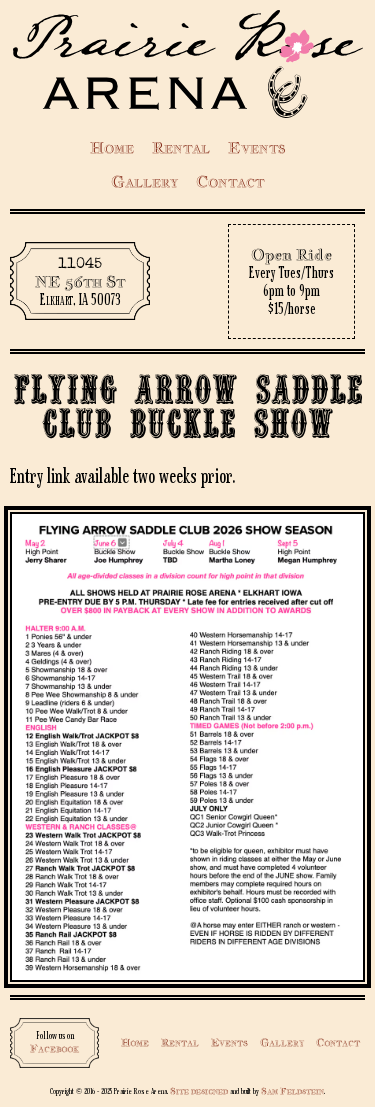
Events (256, 147)
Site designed (199, 1090)
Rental (181, 147)
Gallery (144, 181)
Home (112, 147)
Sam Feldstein (292, 1090)
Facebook (54, 1048)
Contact (230, 181)
